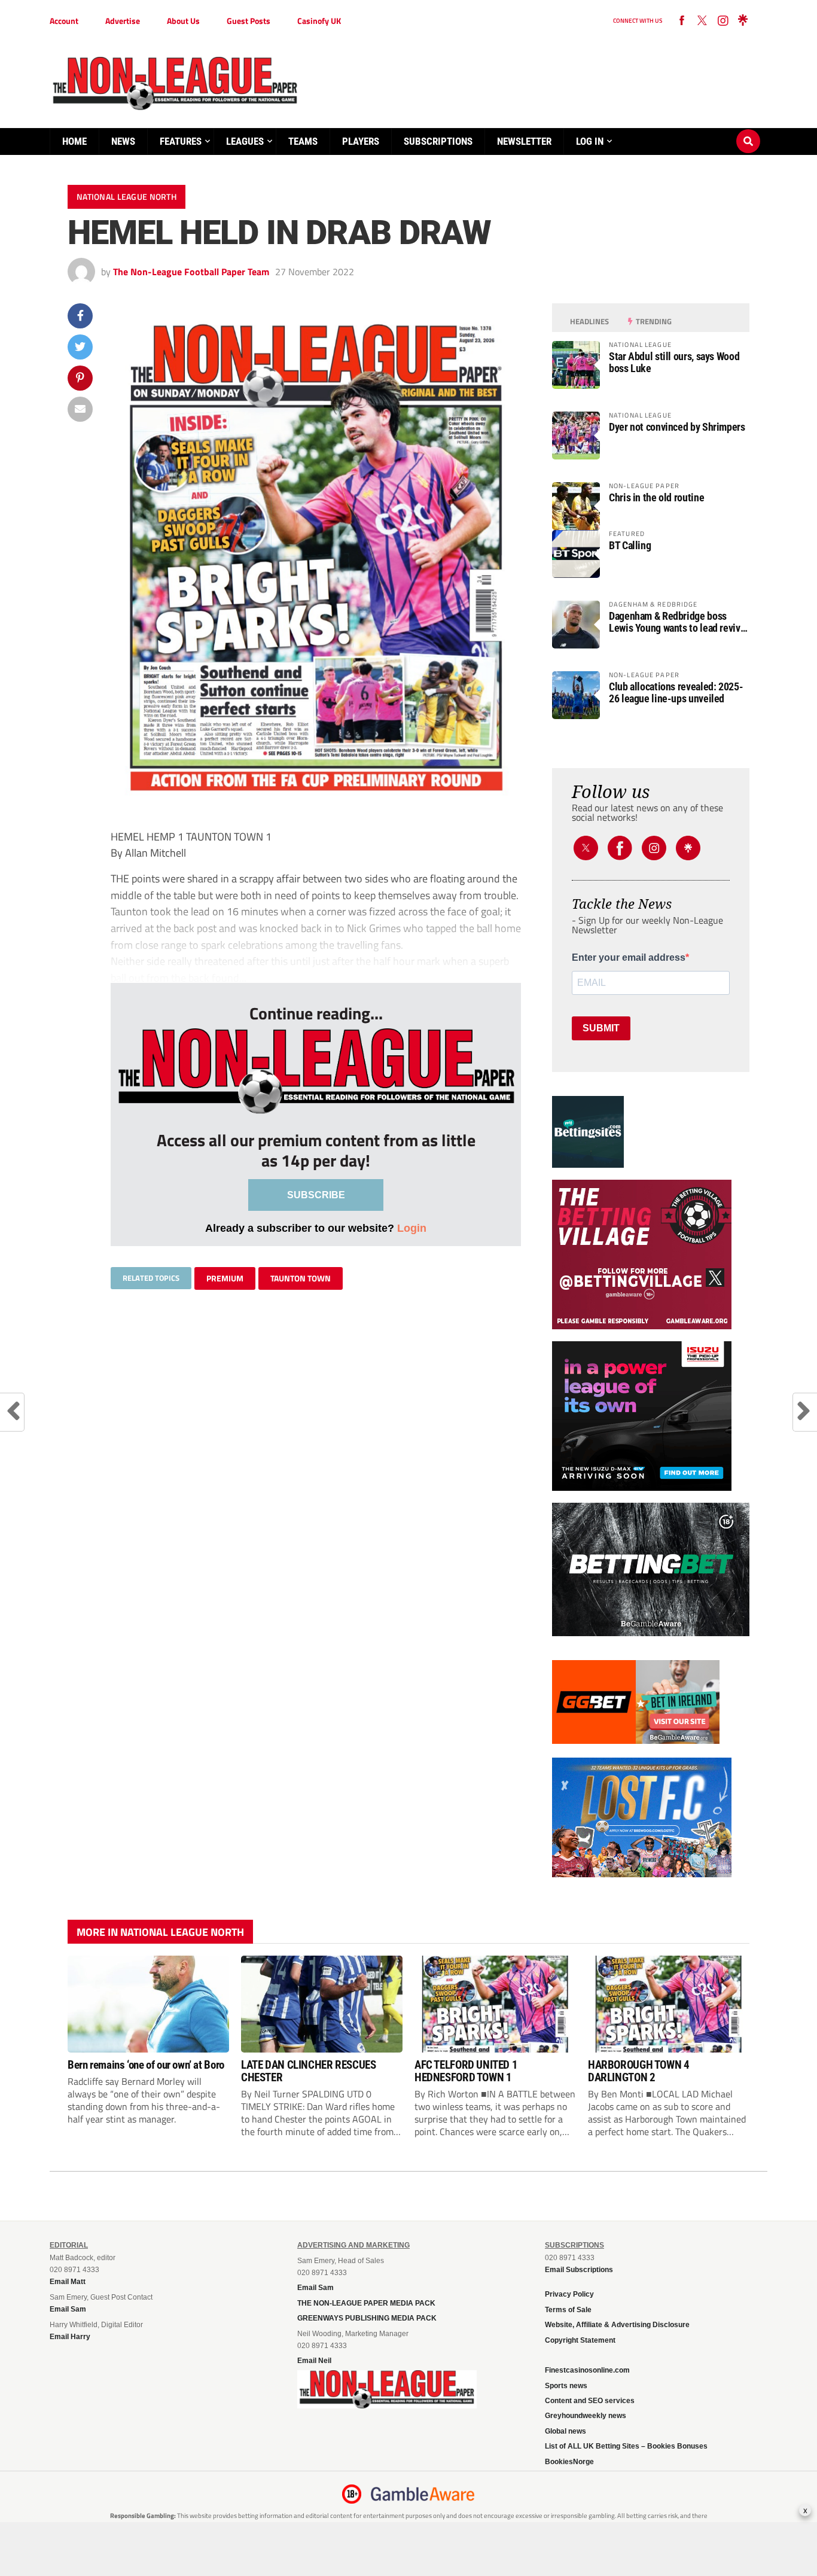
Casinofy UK (319, 21)
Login (412, 1228)
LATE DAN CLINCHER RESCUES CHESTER (308, 2071)
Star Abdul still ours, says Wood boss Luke (674, 363)
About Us (183, 21)
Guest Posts (249, 21)
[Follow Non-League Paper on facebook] (682, 21)
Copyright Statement (580, 2340)
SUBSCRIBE (316, 1195)
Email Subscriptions (579, 2270)
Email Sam (315, 2288)
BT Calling (630, 546)
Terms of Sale (568, 2310)
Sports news (566, 2386)
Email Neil (314, 2361)
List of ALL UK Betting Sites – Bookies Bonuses (626, 2446)
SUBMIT (601, 1028)
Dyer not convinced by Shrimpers (677, 427)
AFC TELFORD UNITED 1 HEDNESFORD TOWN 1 (466, 2071)
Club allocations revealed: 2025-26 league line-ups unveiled (676, 693)
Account (64, 21)
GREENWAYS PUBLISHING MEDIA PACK (367, 2318)
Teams (303, 141)
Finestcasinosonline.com (587, 2370)
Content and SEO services (590, 2401)
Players (361, 141)
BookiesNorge (569, 2462)
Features (181, 141)
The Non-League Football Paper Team (191, 272)
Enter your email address (629, 958)
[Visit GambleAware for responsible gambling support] (423, 2494)
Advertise (123, 21)
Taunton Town (301, 1278)
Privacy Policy (569, 2294)
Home (74, 141)
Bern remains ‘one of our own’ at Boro (146, 2065)
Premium (225, 1278)
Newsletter (524, 141)
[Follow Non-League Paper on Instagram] (723, 21)
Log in (590, 141)
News (123, 141)
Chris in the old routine (656, 498)
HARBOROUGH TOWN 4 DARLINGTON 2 (638, 2071)
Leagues (245, 141)
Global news (566, 2431)
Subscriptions (438, 141)
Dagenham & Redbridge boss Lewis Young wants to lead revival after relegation (678, 622)
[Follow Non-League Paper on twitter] (702, 21)
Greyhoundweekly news (586, 2416)
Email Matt (68, 2282)
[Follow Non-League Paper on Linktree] (743, 21)
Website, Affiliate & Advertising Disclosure (617, 2325)
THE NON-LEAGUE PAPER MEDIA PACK (366, 2303)
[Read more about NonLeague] (387, 2405)
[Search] (748, 130)
